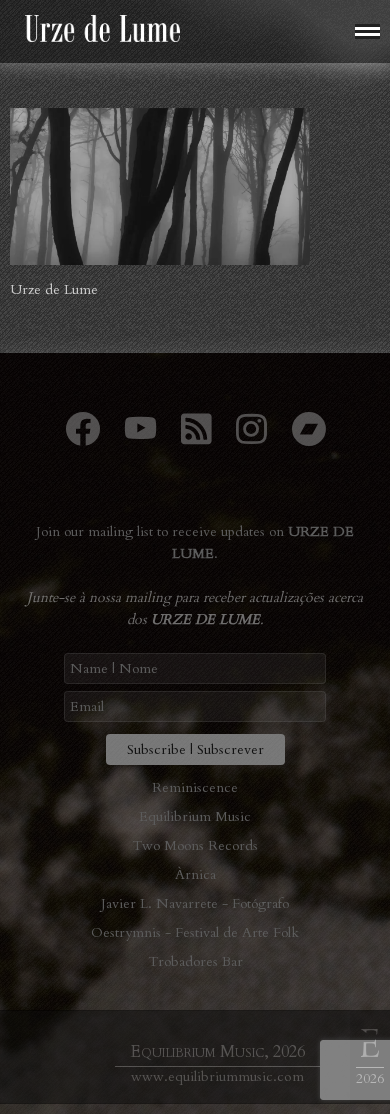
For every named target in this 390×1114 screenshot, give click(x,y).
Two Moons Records (195, 845)
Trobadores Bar (195, 961)
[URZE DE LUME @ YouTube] (140, 437)
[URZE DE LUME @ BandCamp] (308, 437)
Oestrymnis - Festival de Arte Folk (195, 932)
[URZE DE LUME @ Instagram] (251, 437)
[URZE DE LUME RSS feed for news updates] (196, 437)
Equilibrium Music (195, 816)
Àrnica (195, 874)
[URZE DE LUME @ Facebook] (82, 437)
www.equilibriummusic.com (217, 1076)
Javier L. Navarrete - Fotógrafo (195, 903)
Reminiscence (195, 787)
